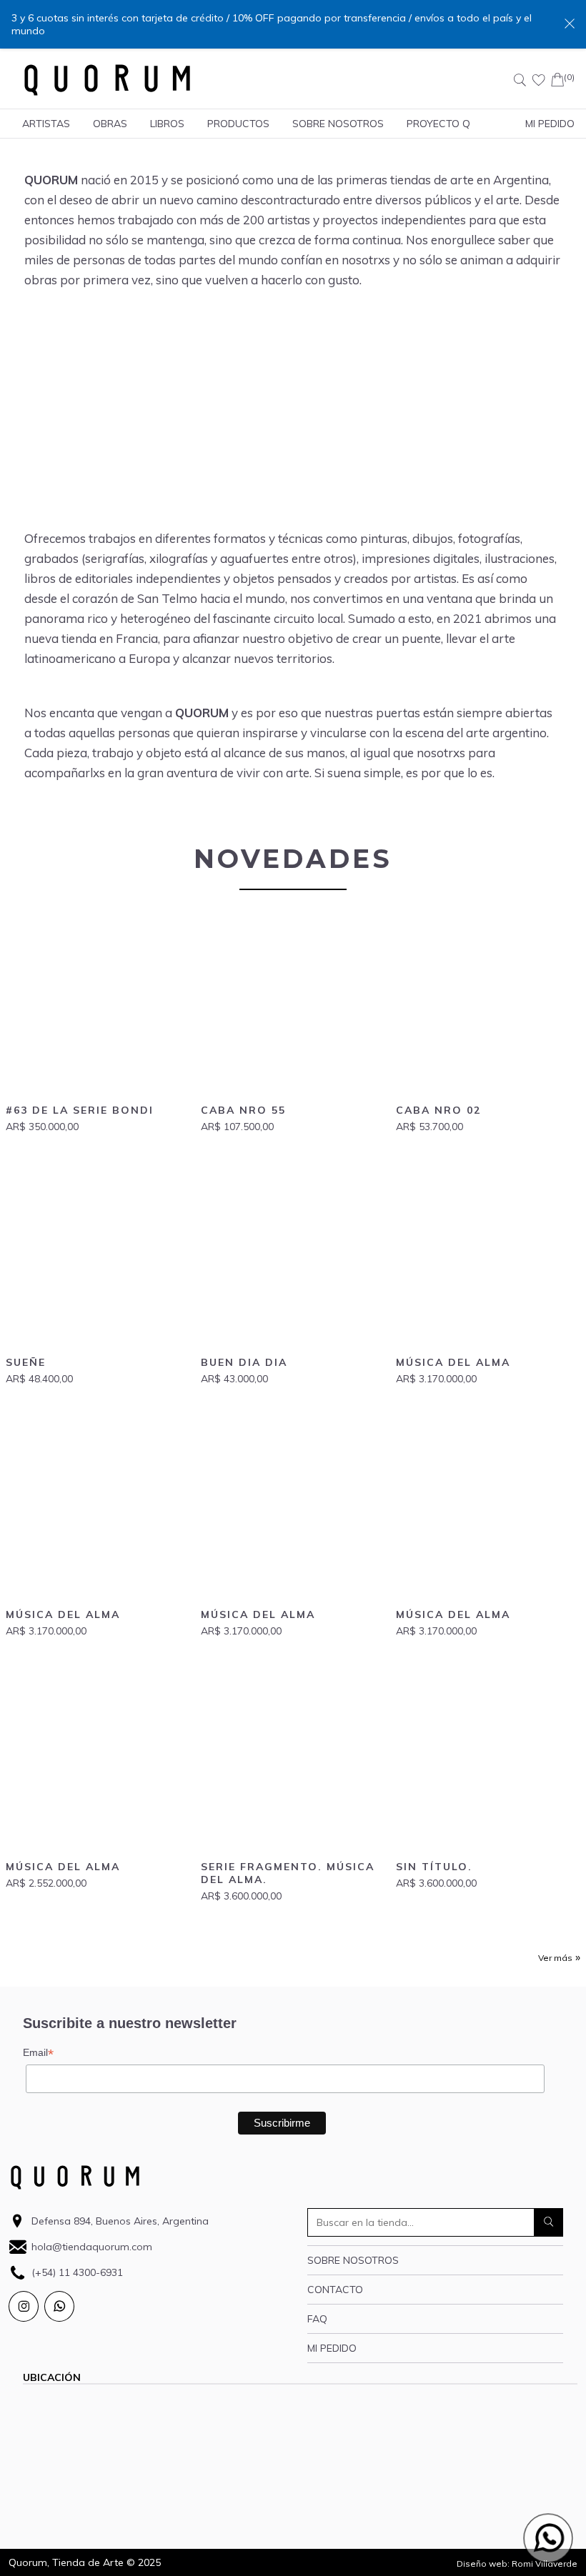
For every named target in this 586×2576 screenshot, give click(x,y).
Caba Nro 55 (243, 1110)
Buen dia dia (244, 1362)
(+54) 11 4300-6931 (77, 2272)
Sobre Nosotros (338, 124)
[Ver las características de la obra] (98, 1005)
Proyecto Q (438, 124)
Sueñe (26, 1362)
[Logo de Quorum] (107, 80)
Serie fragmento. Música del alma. (288, 1873)
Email (38, 2053)
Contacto (335, 2290)
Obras (110, 124)
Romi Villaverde (545, 2563)
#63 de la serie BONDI (80, 1110)
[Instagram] (24, 2306)
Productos (238, 124)
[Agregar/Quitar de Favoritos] (171, 932)
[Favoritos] (539, 80)
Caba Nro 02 (438, 1110)
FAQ (317, 2319)
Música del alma (453, 1362)
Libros (167, 124)
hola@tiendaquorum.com (92, 2247)
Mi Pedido (550, 124)
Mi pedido (332, 2348)
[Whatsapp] (59, 2306)
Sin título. (434, 1867)
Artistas (46, 124)
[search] (549, 2222)
